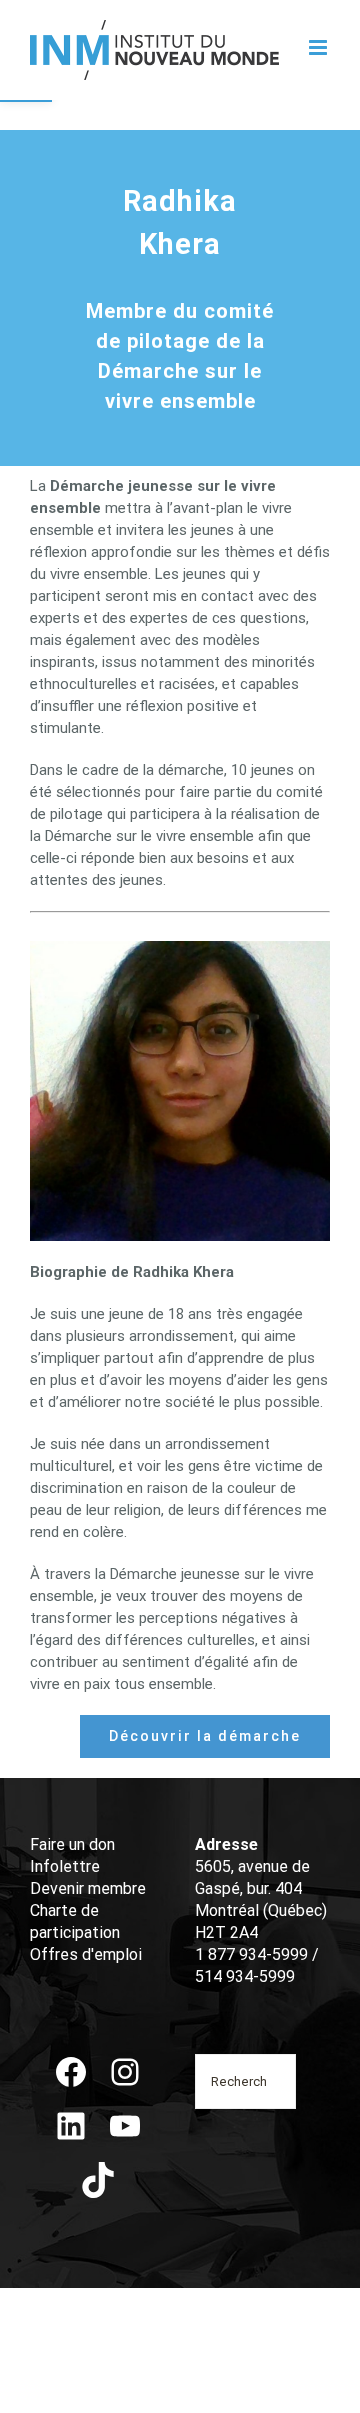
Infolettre (65, 1866)
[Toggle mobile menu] (319, 47)
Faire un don (72, 1844)
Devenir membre (88, 1888)
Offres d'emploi (86, 1954)
